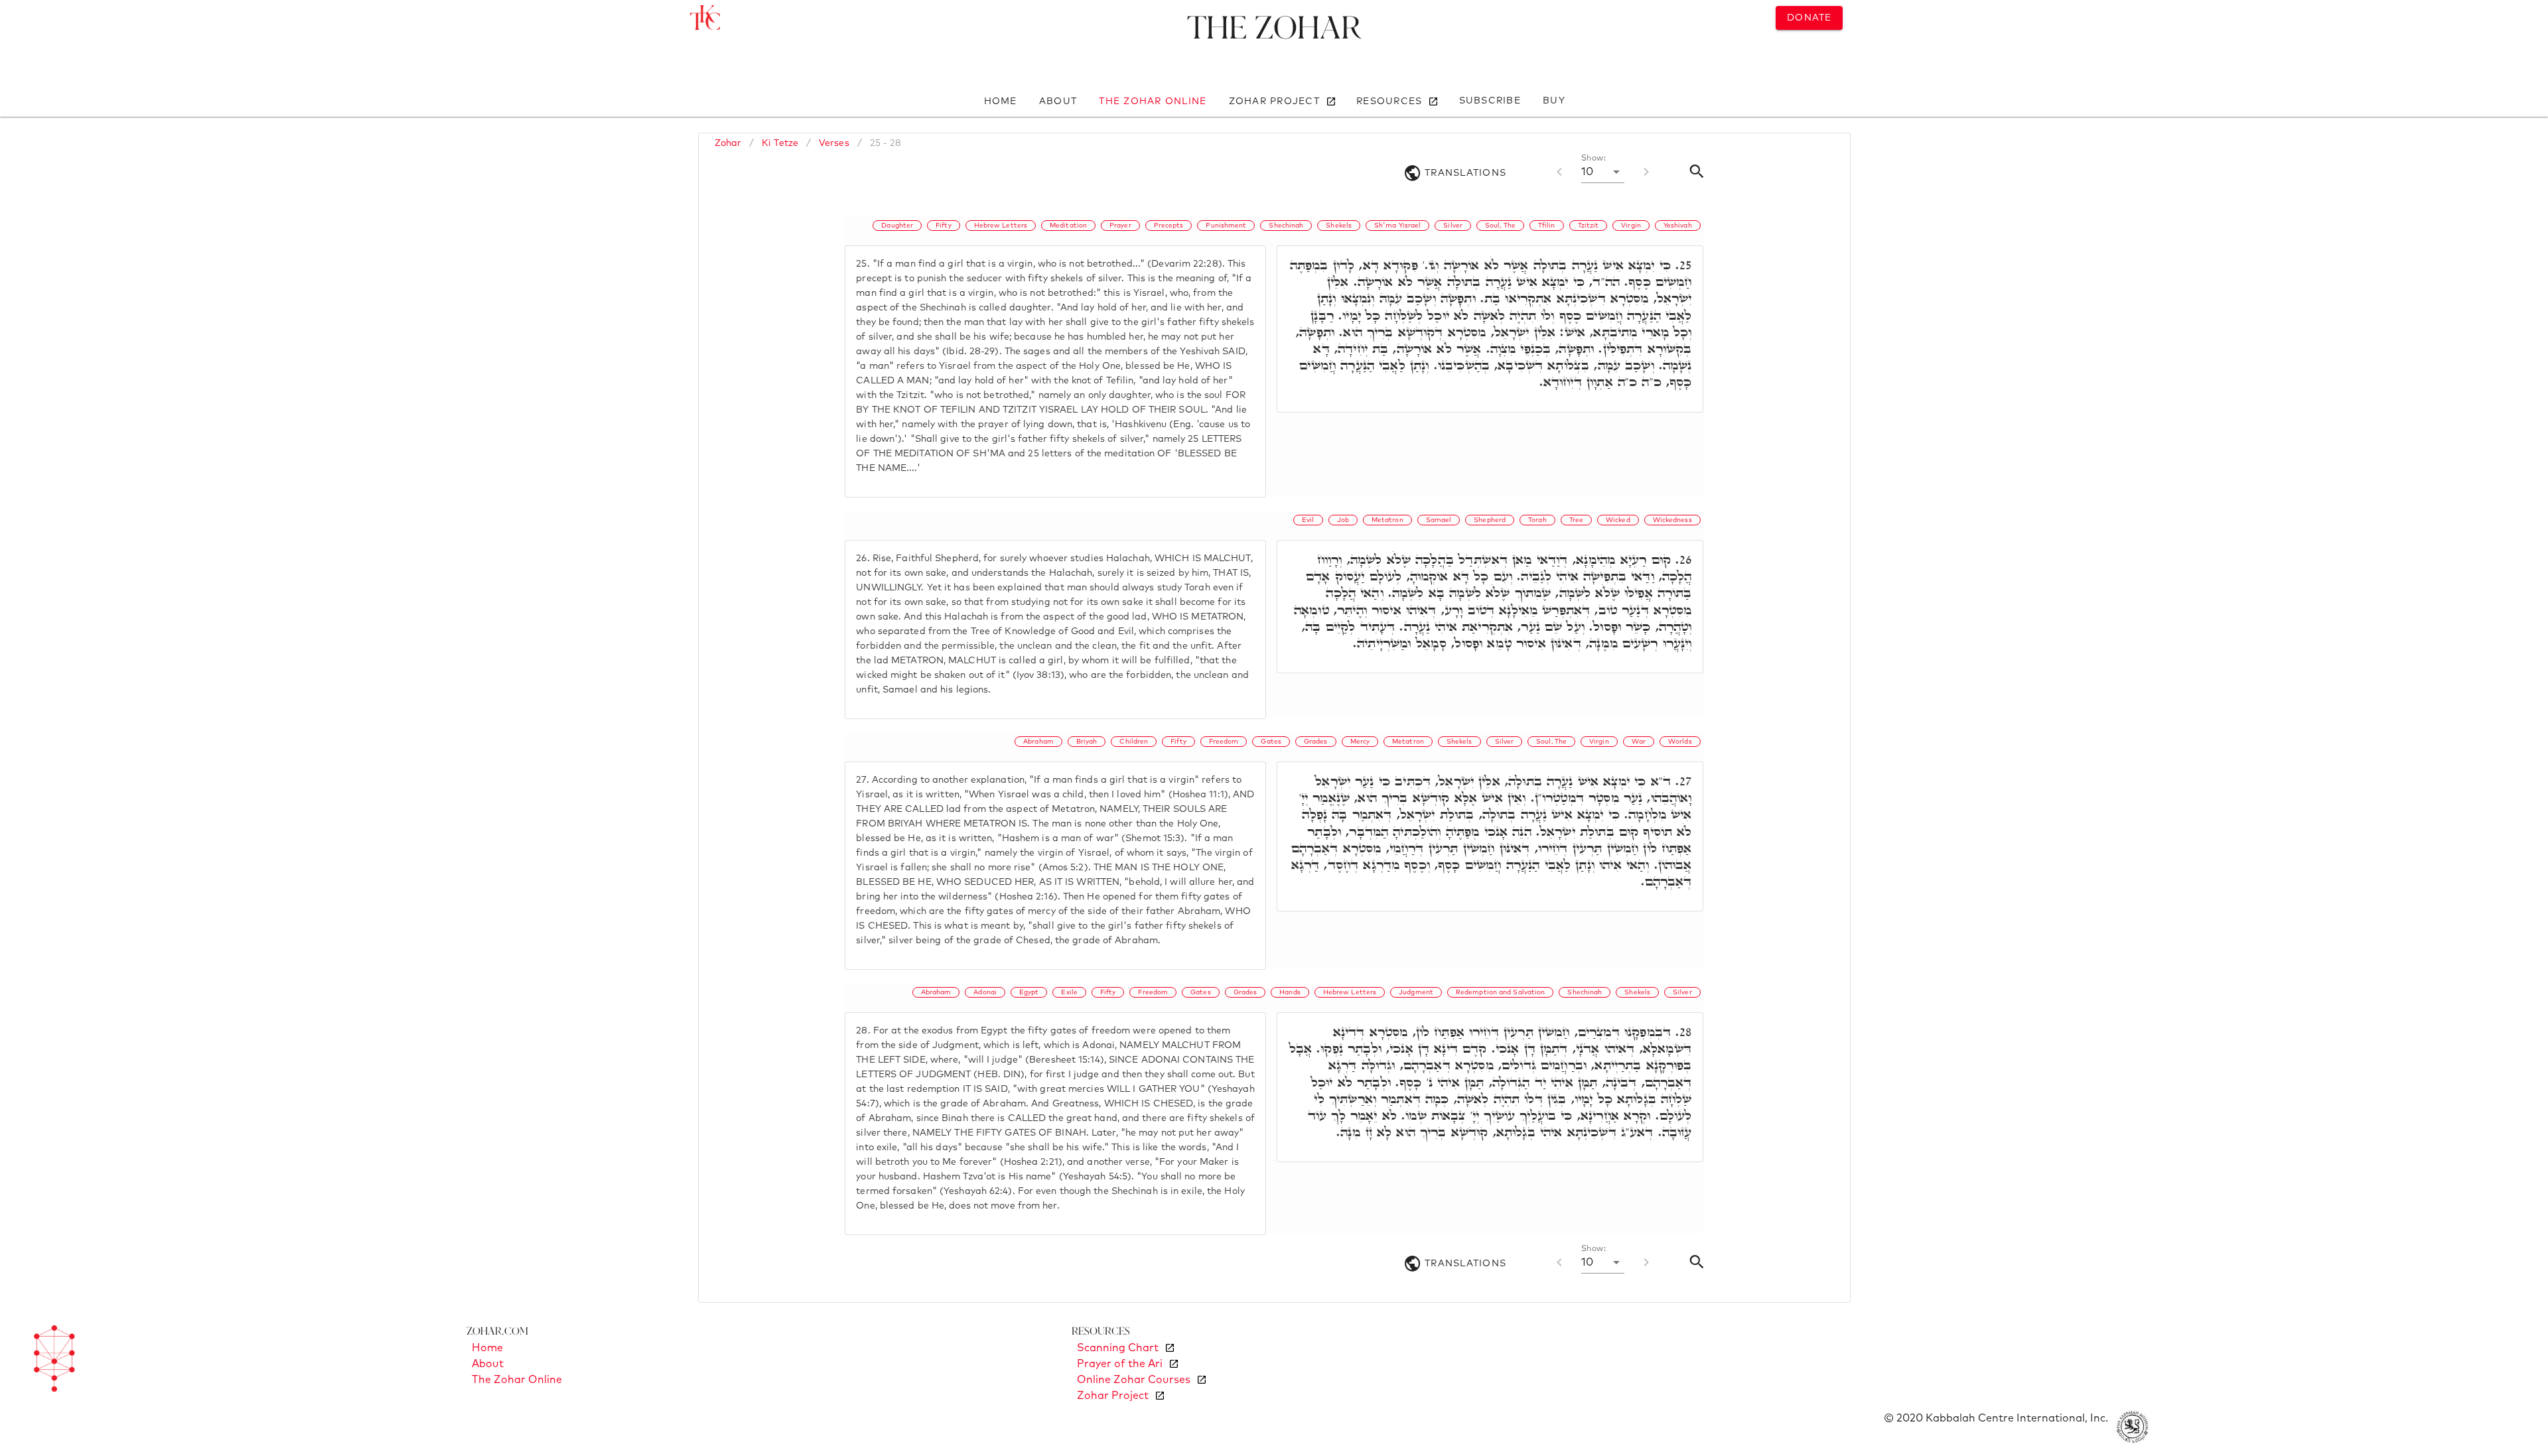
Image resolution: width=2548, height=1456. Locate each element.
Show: (1593, 159)
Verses (834, 143)
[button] (1603, 172)
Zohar (728, 143)
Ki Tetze (780, 143)
